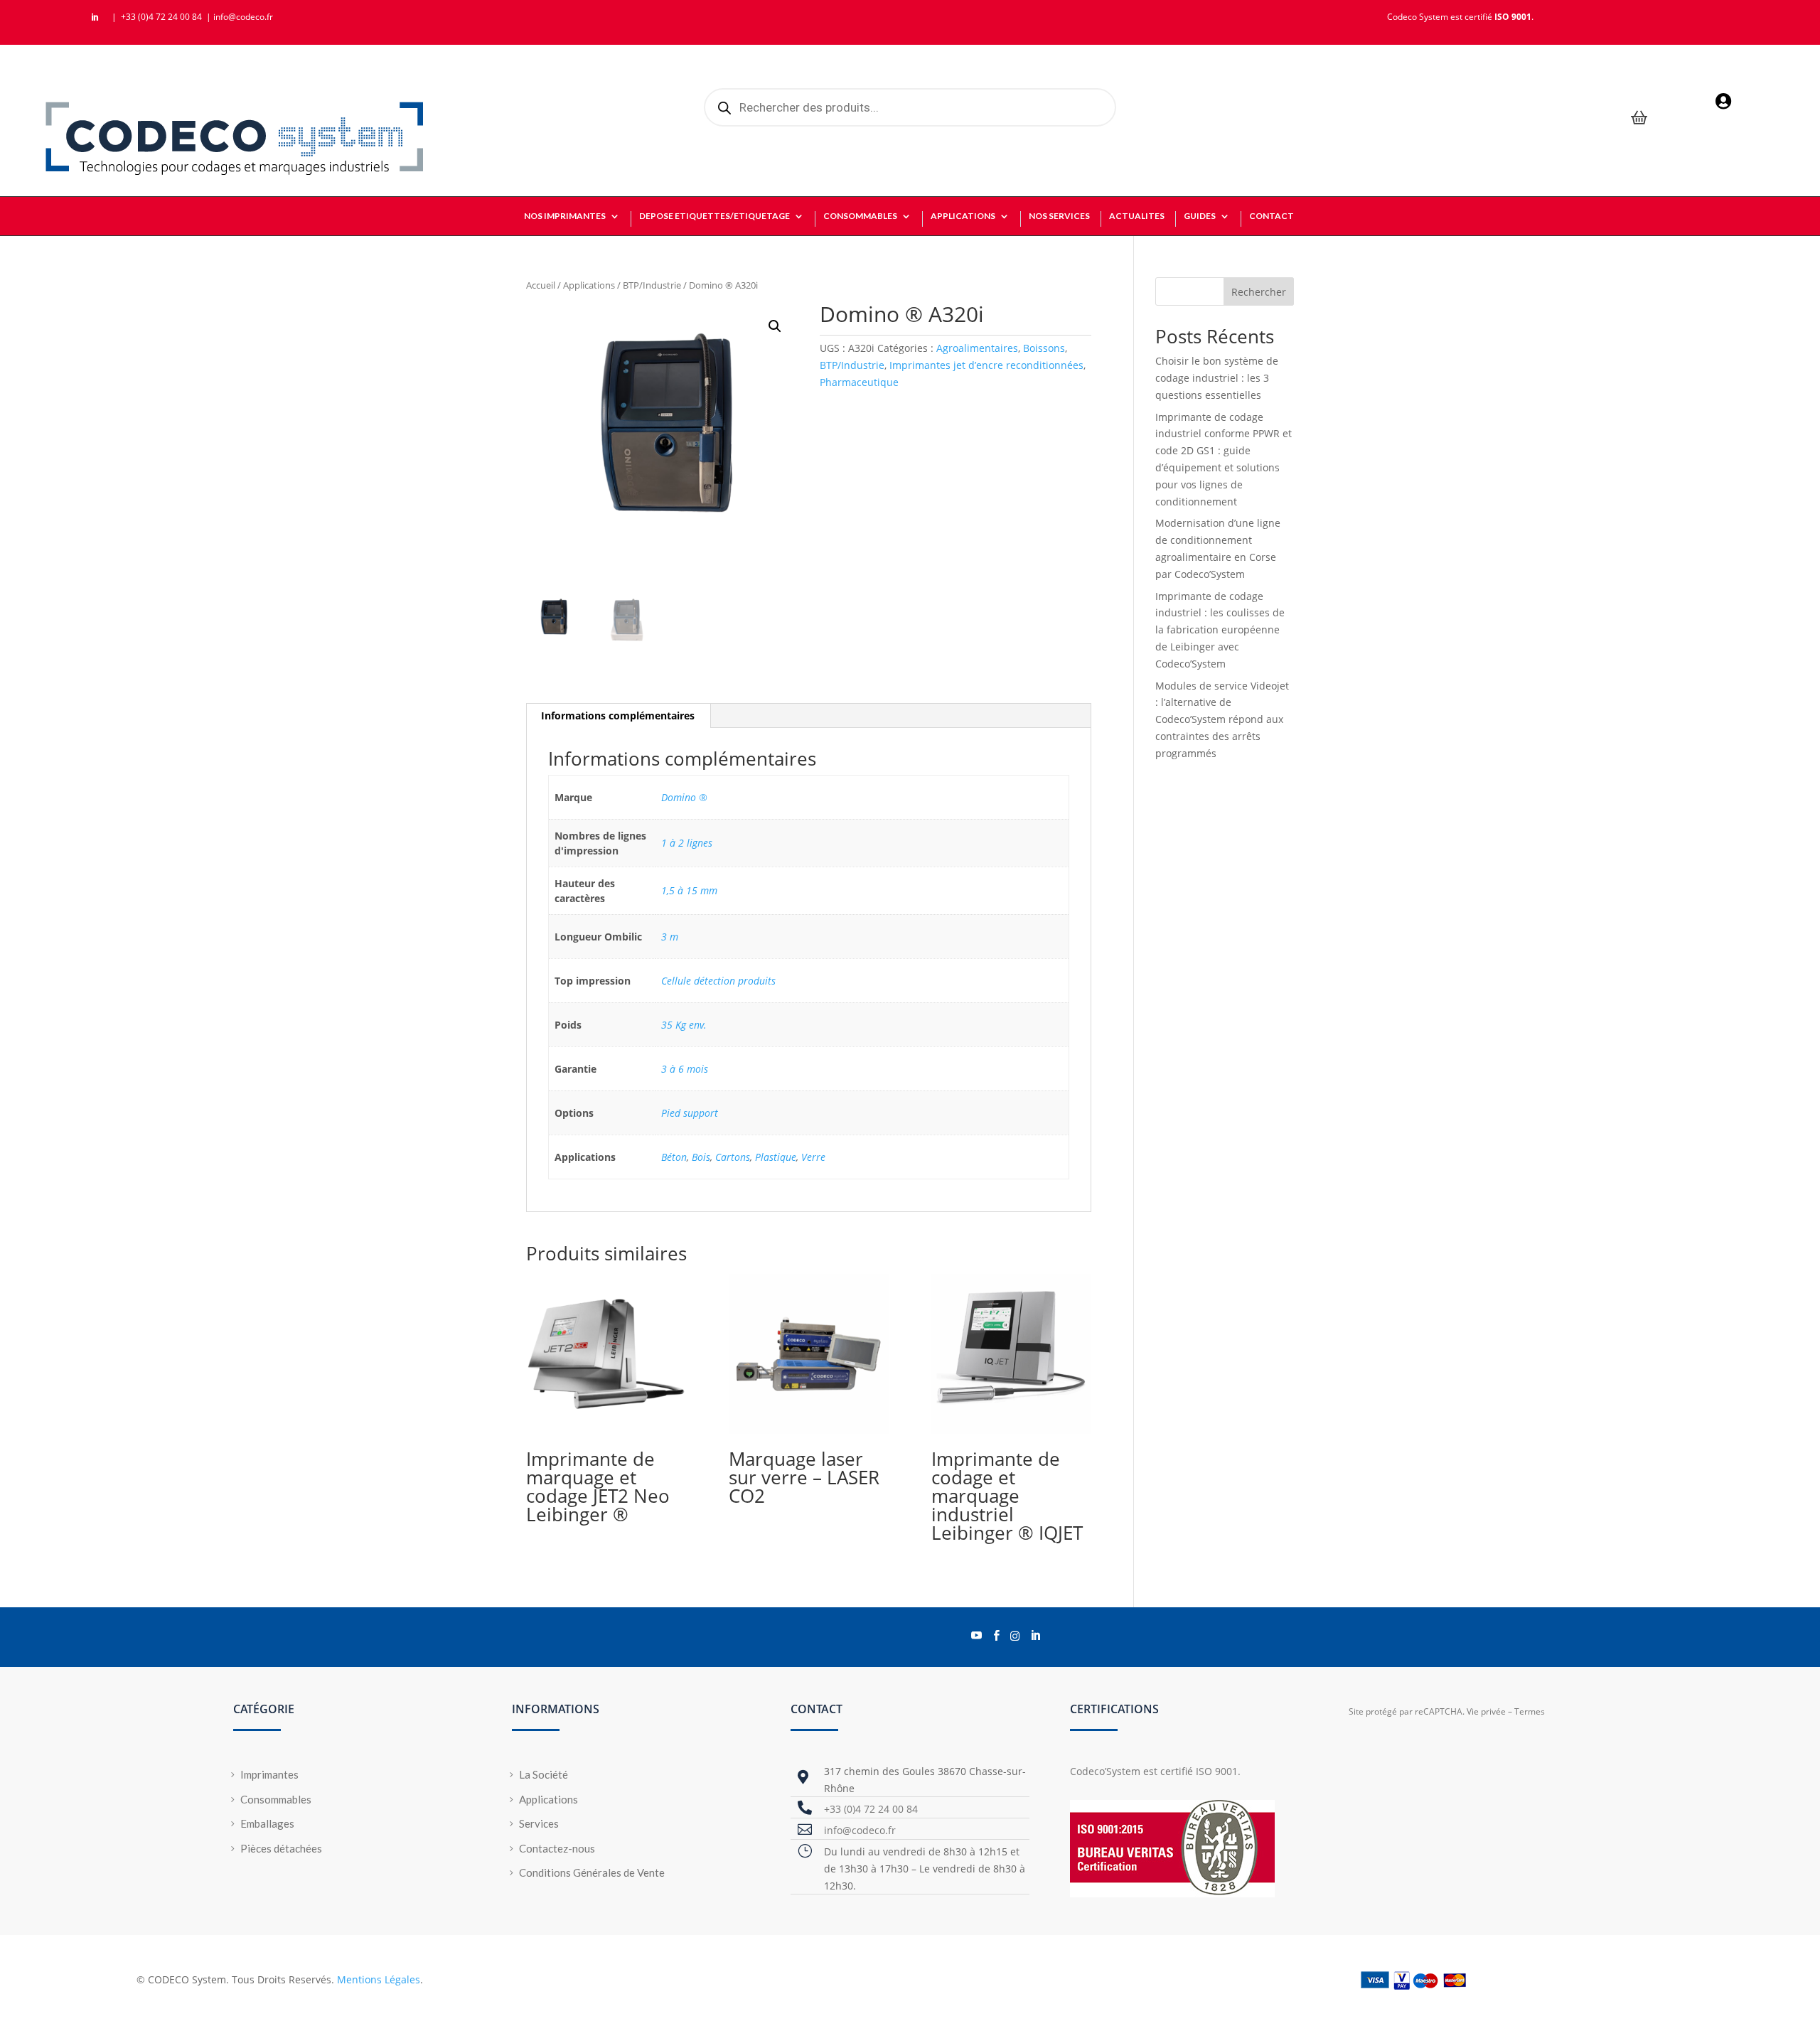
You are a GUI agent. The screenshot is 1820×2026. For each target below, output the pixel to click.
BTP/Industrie (652, 285)
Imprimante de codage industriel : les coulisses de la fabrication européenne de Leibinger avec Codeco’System (1220, 630)
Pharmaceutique (859, 382)
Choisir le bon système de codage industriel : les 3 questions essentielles (1217, 378)
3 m (670, 937)
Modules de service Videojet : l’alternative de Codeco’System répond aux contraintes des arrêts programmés (1222, 719)
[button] (775, 326)
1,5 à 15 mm (689, 890)
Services (539, 1823)
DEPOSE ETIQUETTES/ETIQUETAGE (714, 216)
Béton (674, 1157)
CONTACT (1272, 216)
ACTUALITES (1137, 216)
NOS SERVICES (1059, 216)
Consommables (276, 1799)
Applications (589, 285)
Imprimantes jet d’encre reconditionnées (986, 365)
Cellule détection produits (718, 981)
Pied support (690, 1113)
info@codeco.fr (243, 17)
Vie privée (1486, 1711)
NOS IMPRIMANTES (565, 216)
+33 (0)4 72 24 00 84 (162, 17)
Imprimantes (269, 1774)
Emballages (267, 1823)
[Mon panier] (1639, 119)
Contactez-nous (557, 1848)
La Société (544, 1774)
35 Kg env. (684, 1025)
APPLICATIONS (963, 216)
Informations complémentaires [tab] (618, 715)
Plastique (776, 1157)
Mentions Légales (379, 1979)
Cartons (733, 1157)
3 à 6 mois (685, 1069)
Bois (701, 1157)
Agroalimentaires (977, 348)
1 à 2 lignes (687, 843)
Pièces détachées (281, 1848)
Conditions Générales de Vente (592, 1872)
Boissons (1044, 348)
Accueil (541, 285)
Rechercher (1259, 292)
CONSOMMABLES (860, 216)
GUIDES (1200, 216)
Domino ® (684, 797)
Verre (813, 1157)
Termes (1530, 1711)
